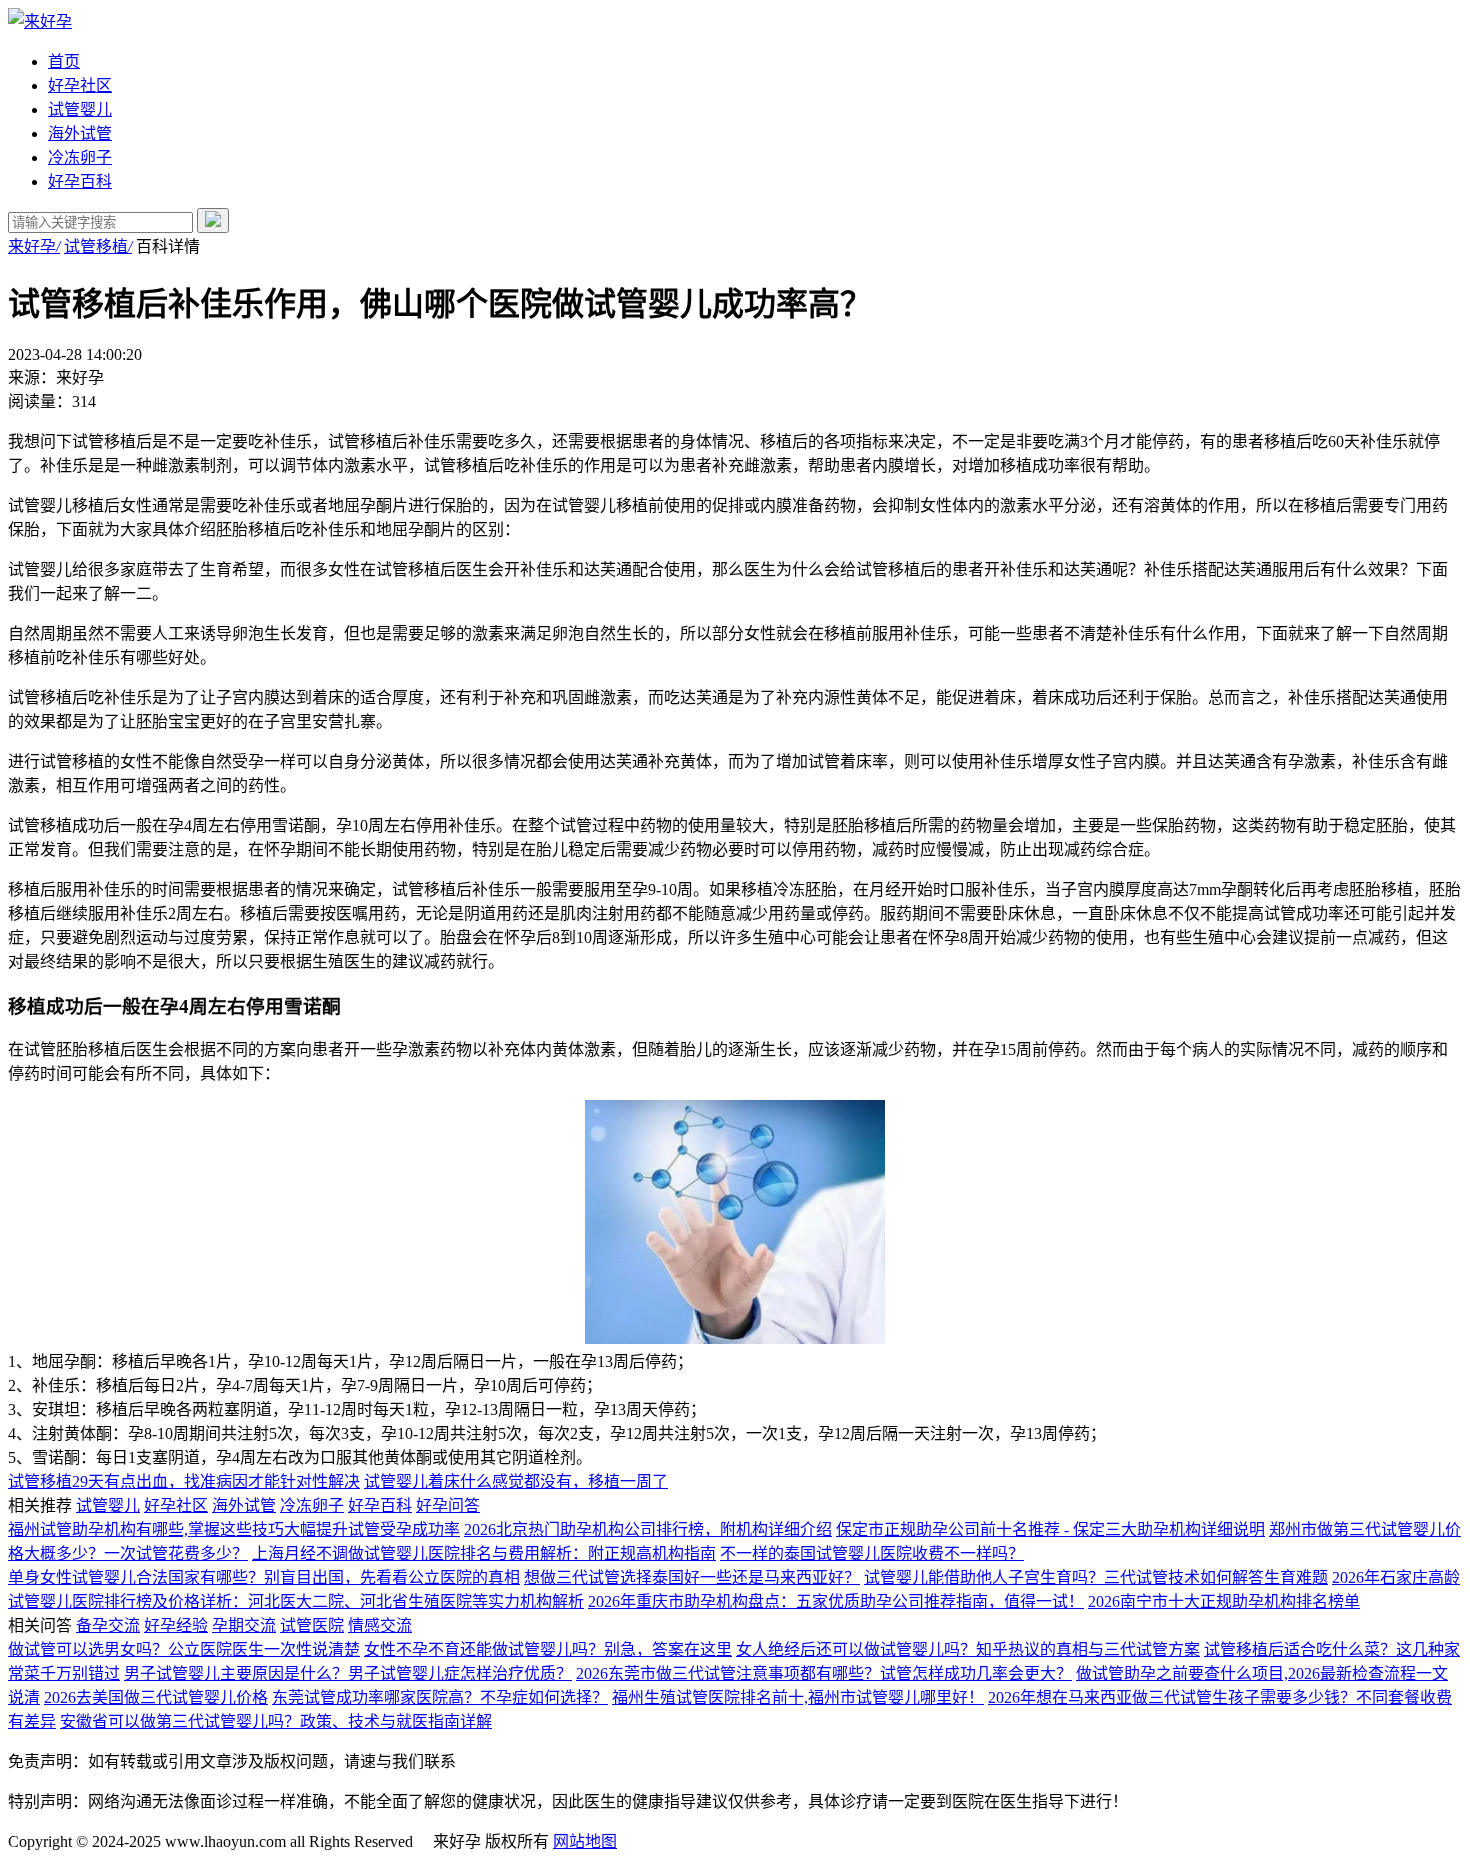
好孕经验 (176, 1625)
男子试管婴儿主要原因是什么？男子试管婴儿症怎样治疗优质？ (348, 1673)
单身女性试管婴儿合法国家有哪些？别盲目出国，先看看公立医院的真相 (264, 1577)
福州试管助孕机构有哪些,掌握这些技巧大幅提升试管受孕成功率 (234, 1529)
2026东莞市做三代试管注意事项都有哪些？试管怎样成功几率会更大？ (824, 1673)
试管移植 (98, 246)
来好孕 (34, 246)
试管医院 (312, 1625)
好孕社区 (80, 85)
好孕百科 (80, 181)
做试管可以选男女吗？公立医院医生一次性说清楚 (184, 1649)
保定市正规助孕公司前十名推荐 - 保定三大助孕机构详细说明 (1050, 1529)
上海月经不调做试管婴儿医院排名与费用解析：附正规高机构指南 (484, 1553)
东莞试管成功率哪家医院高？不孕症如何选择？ (440, 1697)
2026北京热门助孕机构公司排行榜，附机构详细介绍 (648, 1529)
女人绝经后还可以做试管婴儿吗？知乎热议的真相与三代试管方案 (968, 1649)
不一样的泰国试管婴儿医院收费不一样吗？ (872, 1553)
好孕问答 (448, 1505)
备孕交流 (108, 1625)
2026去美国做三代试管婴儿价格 (156, 1697)
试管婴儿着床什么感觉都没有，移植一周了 (516, 1481)
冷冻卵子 (80, 157)
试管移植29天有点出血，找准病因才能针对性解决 (184, 1481)
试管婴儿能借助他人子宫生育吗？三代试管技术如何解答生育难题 (1096, 1577)
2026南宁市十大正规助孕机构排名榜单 (1224, 1601)
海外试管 (80, 133)
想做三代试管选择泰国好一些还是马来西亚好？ (692, 1577)
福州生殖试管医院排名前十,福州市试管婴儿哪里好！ (798, 1697)
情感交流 (380, 1625)
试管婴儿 (80, 109)
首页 (64, 61)
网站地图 (585, 1841)
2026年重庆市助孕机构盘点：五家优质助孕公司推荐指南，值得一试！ (836, 1601)
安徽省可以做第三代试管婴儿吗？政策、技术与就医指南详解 (276, 1721)
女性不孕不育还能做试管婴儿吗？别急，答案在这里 (548, 1649)
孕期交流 (244, 1625)
